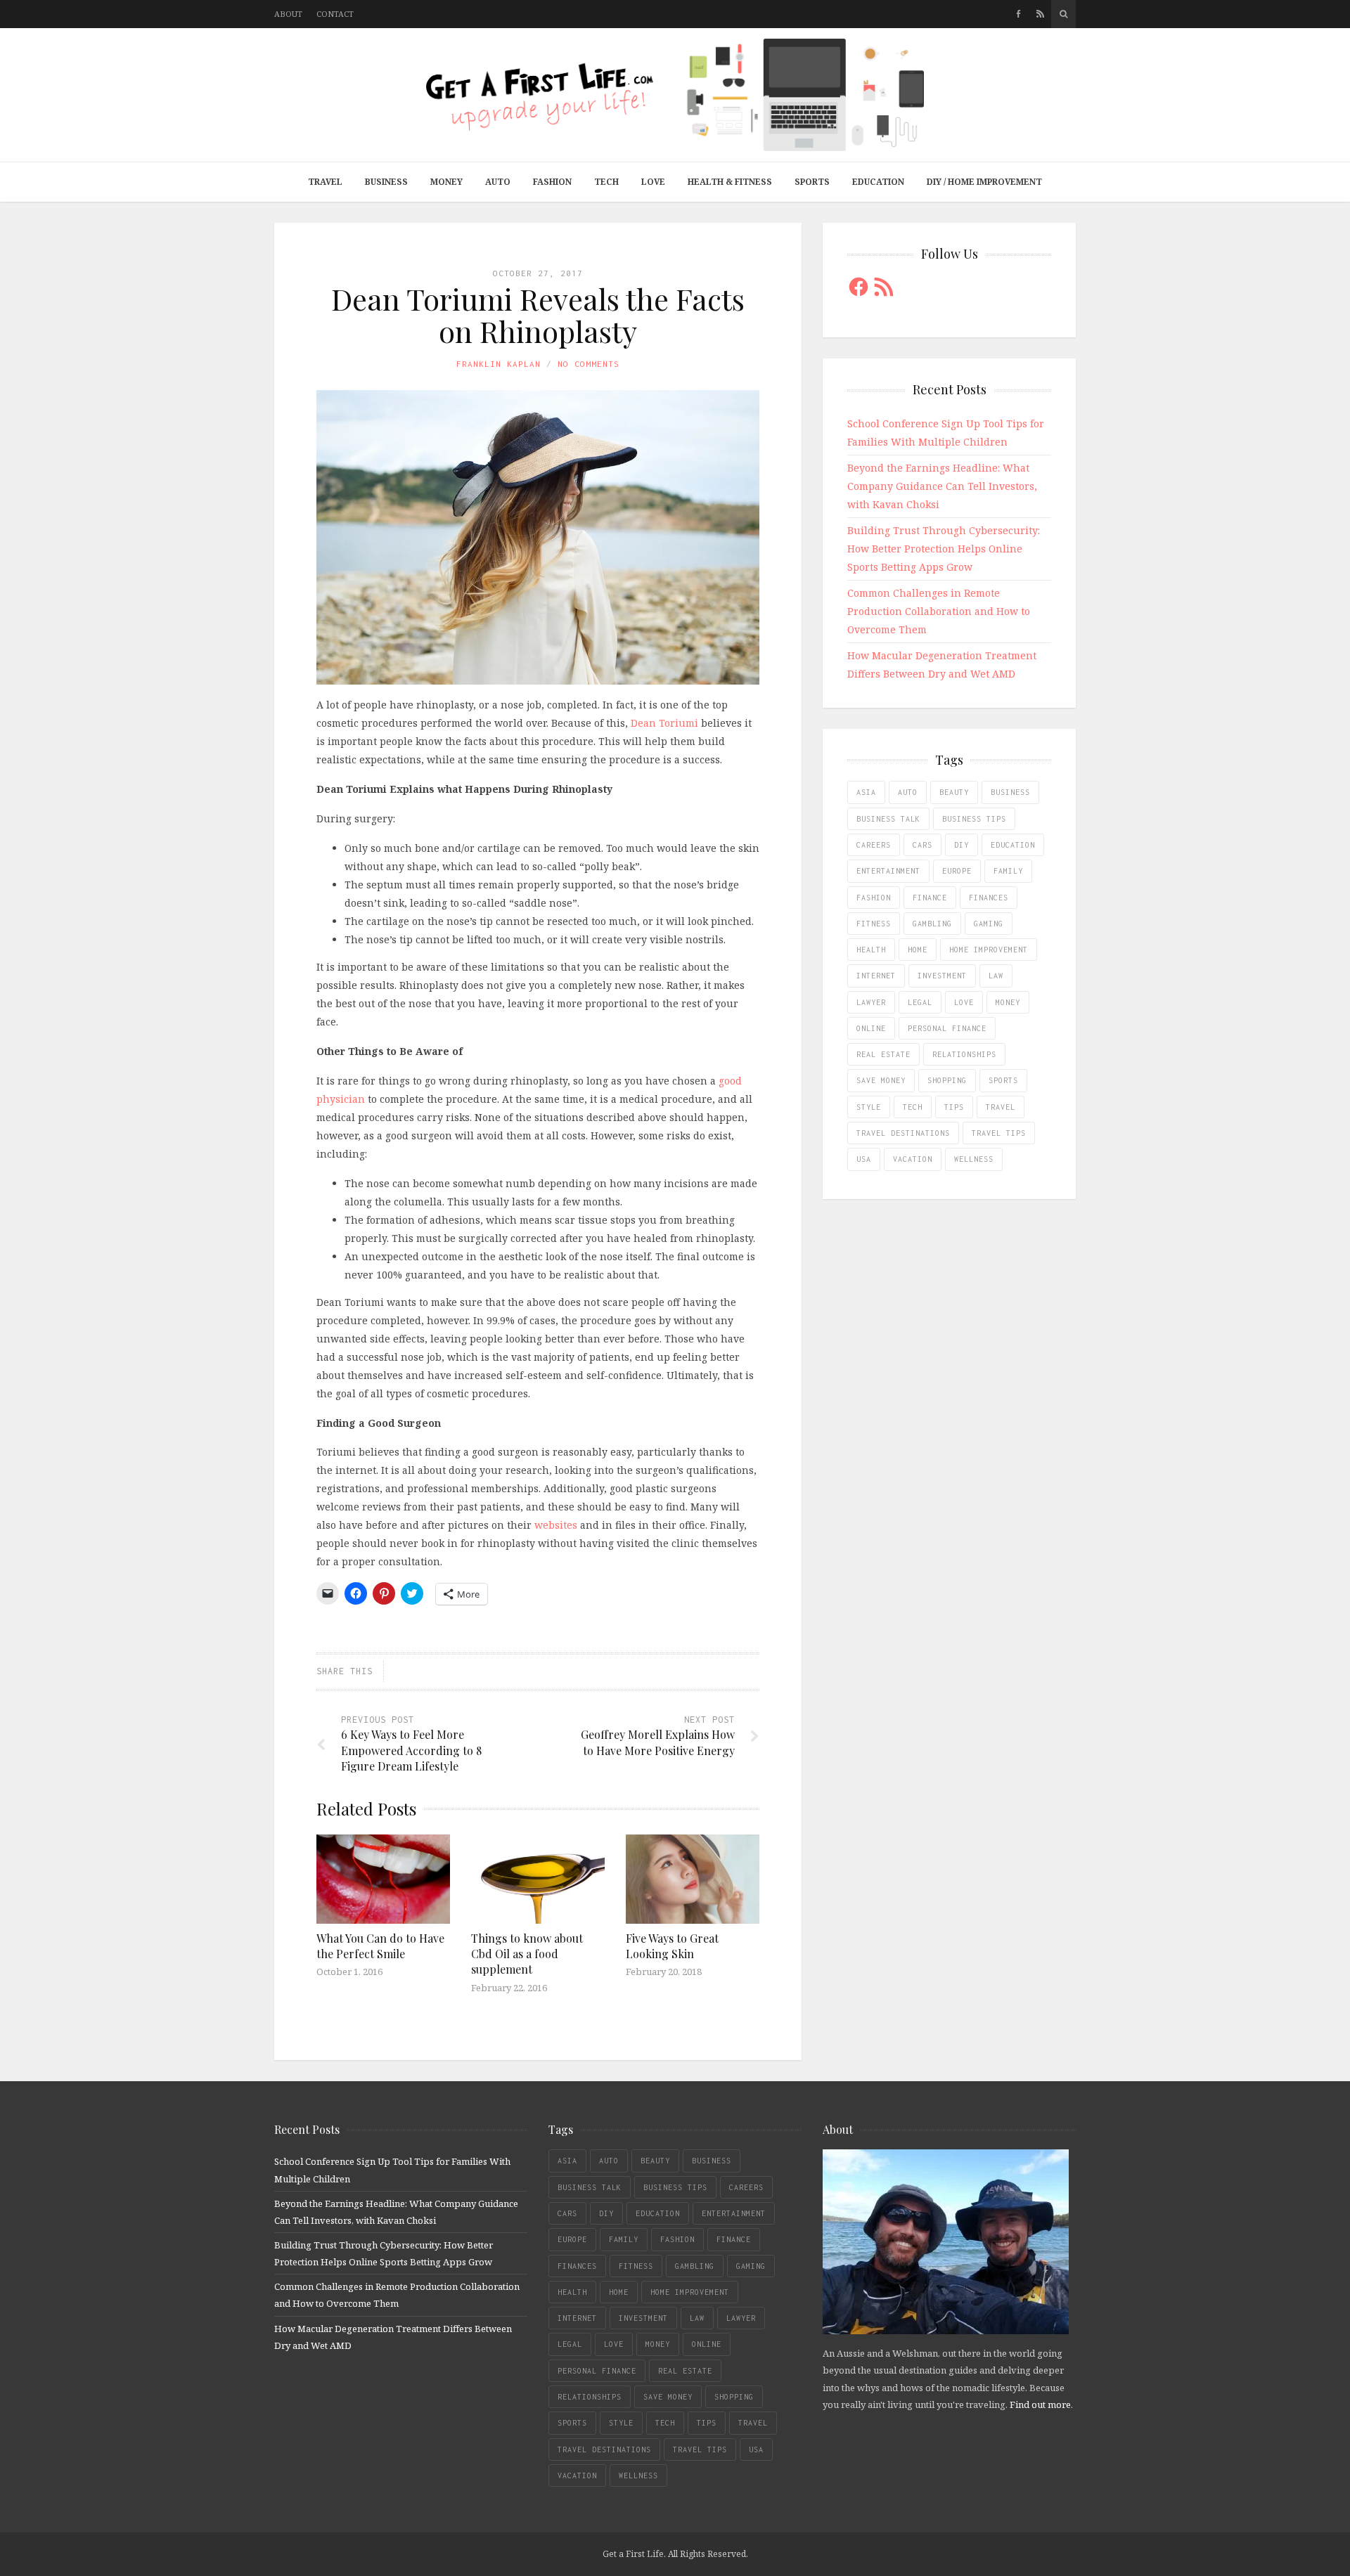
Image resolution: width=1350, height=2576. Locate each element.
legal (920, 1002)
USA (864, 1159)
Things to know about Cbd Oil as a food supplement (527, 1954)
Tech (606, 182)
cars (922, 845)
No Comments (589, 364)
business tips (974, 819)
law (996, 976)
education (1013, 845)
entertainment (888, 871)
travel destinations (903, 1133)
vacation (913, 1159)
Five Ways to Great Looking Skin (672, 1946)
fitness (874, 924)
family (1008, 871)
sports (1003, 1080)
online (871, 1028)
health (871, 950)
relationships (964, 1054)
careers (874, 845)
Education (878, 182)
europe (957, 871)
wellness (974, 1159)
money (1008, 1002)
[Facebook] (1018, 14)
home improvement (989, 950)
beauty (954, 792)
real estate (883, 1054)
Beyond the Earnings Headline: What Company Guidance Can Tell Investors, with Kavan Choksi (942, 486)
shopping (947, 1080)
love (964, 1002)
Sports (812, 182)
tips (954, 1107)
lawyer (871, 1002)
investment (942, 976)
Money (446, 182)
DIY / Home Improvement (984, 182)
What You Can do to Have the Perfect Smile (380, 1946)
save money (881, 1080)
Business (386, 182)
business (1010, 792)
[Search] (1063, 14)
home (918, 950)
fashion (874, 898)
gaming (989, 924)
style (869, 1107)
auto (908, 792)
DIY (962, 845)
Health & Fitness (730, 182)
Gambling (932, 924)
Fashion (552, 182)
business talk (888, 819)
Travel (325, 182)
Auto (498, 182)
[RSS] (1040, 14)
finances (989, 898)
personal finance (947, 1028)
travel (1001, 1107)
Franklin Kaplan (499, 364)
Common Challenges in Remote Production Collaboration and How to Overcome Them (939, 611)
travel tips (999, 1133)
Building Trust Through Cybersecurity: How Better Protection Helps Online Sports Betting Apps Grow (944, 549)
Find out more (1040, 2405)
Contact (335, 14)
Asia (866, 792)
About (288, 14)
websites (556, 1525)
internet (876, 976)
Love (653, 182)
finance (930, 898)
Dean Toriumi (664, 723)
